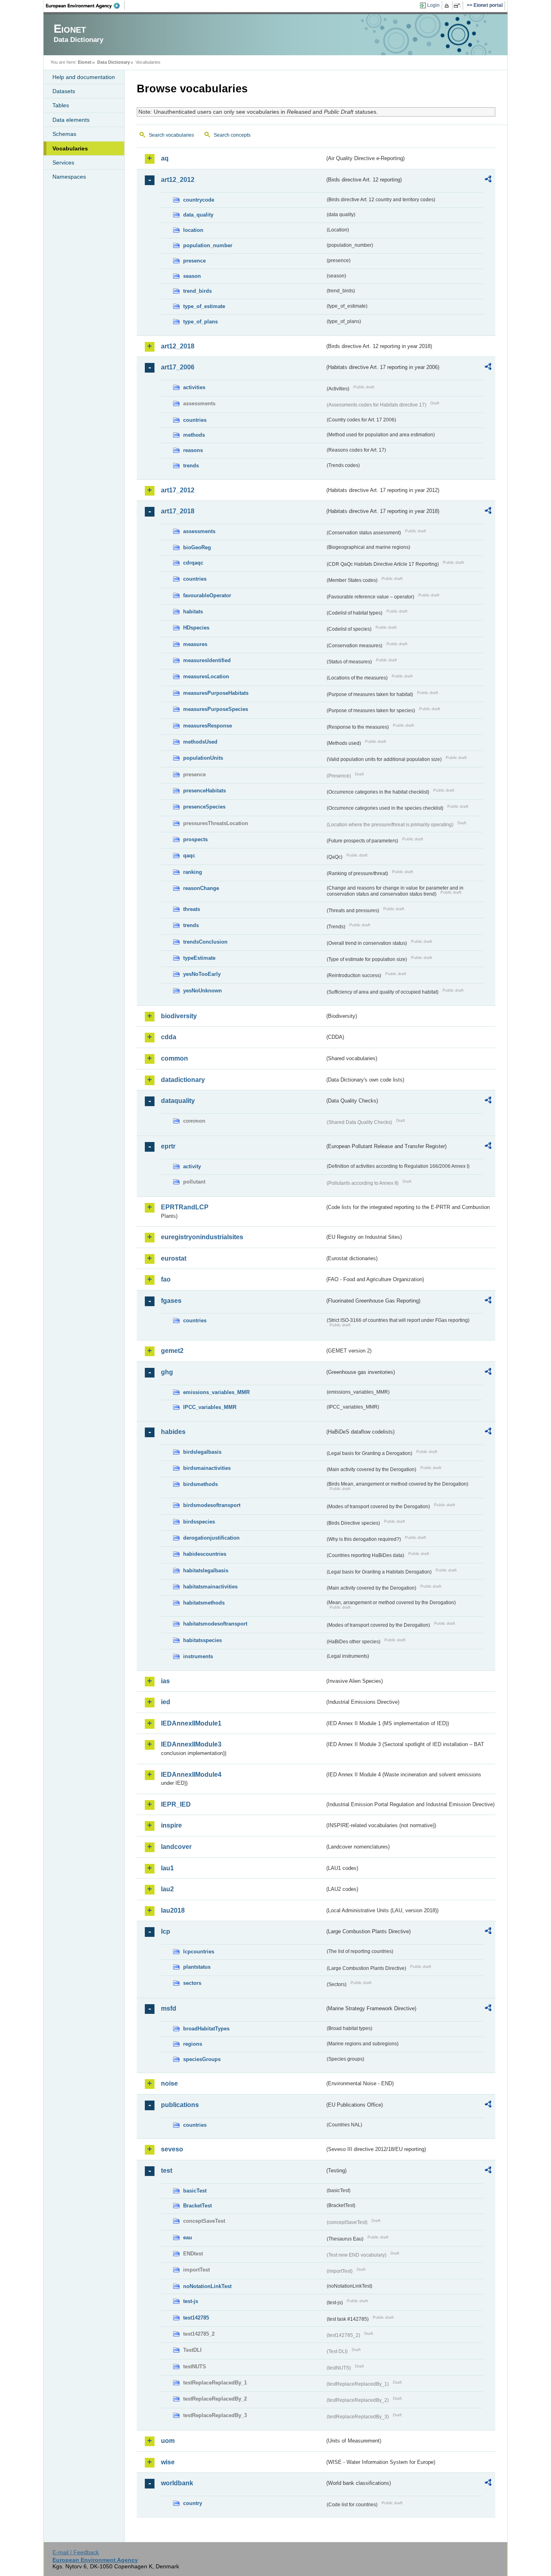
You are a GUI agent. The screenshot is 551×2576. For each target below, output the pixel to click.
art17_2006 (178, 367)
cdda (169, 1037)
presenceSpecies (204, 807)
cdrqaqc (193, 563)
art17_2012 (178, 490)
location (193, 230)
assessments (199, 531)
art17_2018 (178, 511)
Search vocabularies (171, 135)
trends (191, 466)
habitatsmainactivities (210, 1587)
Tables (61, 105)
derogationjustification (211, 1538)
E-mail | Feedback (76, 2552)
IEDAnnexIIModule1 (191, 1723)
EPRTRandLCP (185, 1207)
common (174, 1058)
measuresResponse (208, 726)
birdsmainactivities (207, 1468)
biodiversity (179, 1016)
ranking (193, 872)
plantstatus (197, 1967)
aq (165, 158)
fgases (171, 1301)
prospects (195, 839)
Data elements (71, 120)
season (192, 276)
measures (195, 644)
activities (194, 387)
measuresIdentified (207, 660)
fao (166, 1279)
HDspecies (196, 628)
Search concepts (232, 135)
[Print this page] (448, 6)
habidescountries (205, 1554)
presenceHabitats (205, 791)
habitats (193, 612)
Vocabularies (70, 148)
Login (433, 5)
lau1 (167, 1868)
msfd (169, 2008)
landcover (176, 1847)
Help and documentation (84, 77)
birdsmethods (200, 1484)
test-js (191, 2301)
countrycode (199, 200)
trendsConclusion (205, 942)
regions (193, 2044)
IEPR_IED (176, 1804)
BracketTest (197, 2206)
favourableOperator (207, 595)
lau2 (167, 1889)
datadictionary (183, 1080)
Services (63, 163)
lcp (166, 1931)
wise (168, 2462)
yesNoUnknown (202, 991)
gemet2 (172, 1351)
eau (188, 2237)
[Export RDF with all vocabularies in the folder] (488, 180)
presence (194, 261)
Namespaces (69, 177)
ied (166, 1702)
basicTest (195, 2191)
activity (192, 1166)
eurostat (174, 1258)
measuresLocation (206, 676)
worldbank (177, 2483)
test (167, 2171)
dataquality (178, 1101)
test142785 (196, 2318)
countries (195, 420)
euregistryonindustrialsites (202, 1237)
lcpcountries (199, 1952)
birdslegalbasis (202, 1452)
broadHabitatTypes (206, 2029)
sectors (192, 1983)
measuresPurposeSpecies (216, 709)
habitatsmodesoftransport (215, 1624)
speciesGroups (202, 2059)
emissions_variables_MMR (216, 1392)
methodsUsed (200, 742)
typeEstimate (199, 958)
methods (194, 435)
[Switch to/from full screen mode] (458, 6)
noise (169, 2083)
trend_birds (197, 291)
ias (165, 1681)
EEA (86, 6)
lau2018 (173, 1910)
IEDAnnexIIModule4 (191, 1775)
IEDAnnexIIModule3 (191, 1744)
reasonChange (201, 888)
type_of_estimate (204, 306)
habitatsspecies (202, 1640)
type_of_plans (200, 322)
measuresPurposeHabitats (216, 693)
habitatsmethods (204, 1603)
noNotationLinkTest (207, 2286)
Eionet (85, 62)
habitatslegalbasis (206, 1570)
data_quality (198, 215)
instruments (198, 1656)
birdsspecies (199, 1522)
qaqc (189, 856)
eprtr (168, 1146)
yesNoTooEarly (202, 974)
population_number (208, 245)
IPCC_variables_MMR (210, 1407)
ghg (167, 1372)
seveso (172, 2149)
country (193, 2503)
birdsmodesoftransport (212, 1505)
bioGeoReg (197, 547)
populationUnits (203, 758)
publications (180, 2105)
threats (192, 909)
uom (168, 2441)
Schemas (64, 134)
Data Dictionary (114, 62)
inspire (171, 1825)
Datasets (64, 91)
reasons (193, 450)
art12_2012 (178, 180)
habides (173, 1432)
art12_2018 (178, 346)
